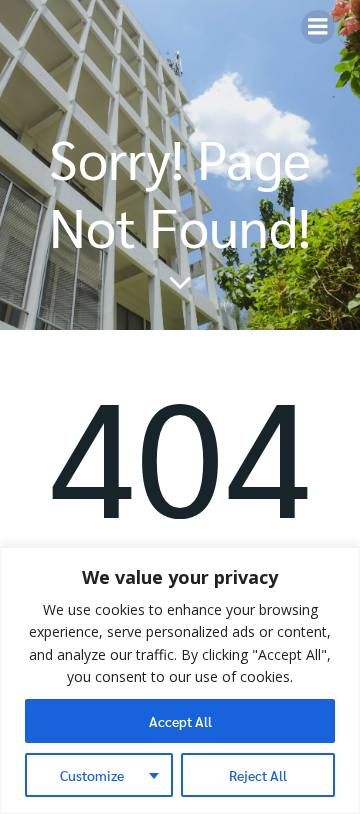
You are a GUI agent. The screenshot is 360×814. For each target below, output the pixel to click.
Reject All (258, 775)
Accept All (180, 721)
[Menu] (318, 27)
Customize (92, 775)
